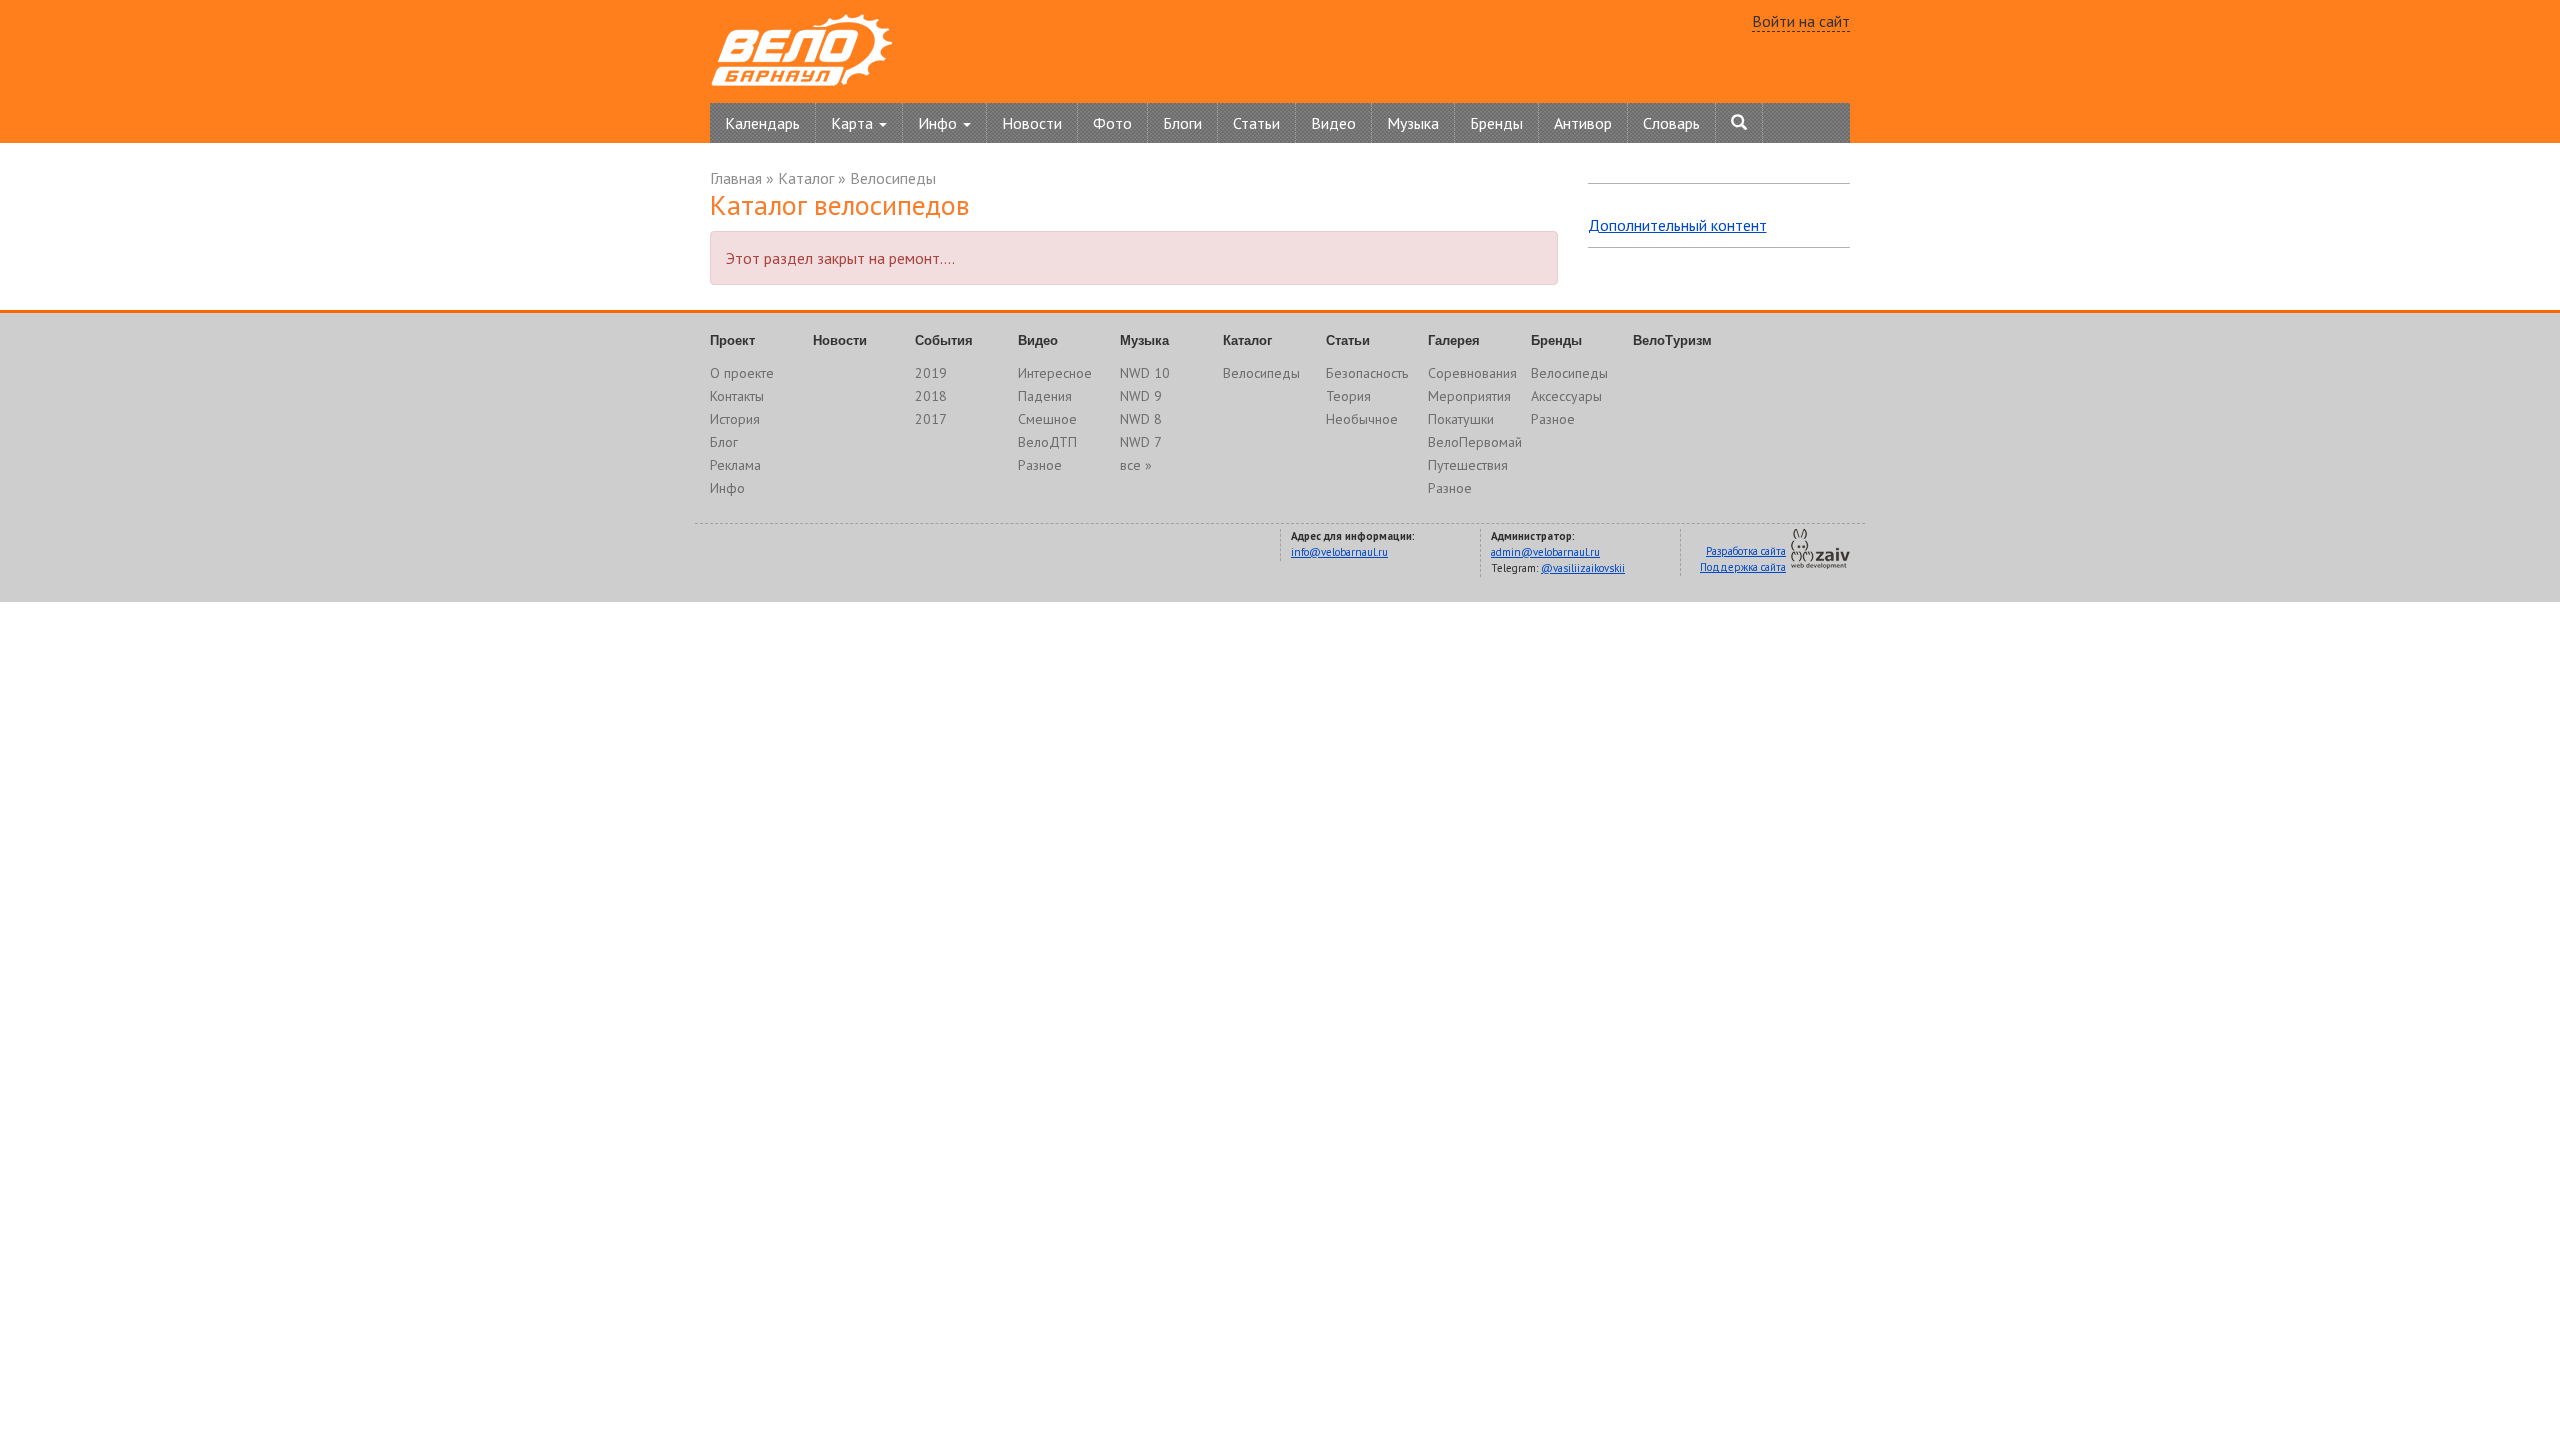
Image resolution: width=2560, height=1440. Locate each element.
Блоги (1182, 123)
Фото (1112, 123)
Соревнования (1472, 373)
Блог (724, 442)
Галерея (1454, 340)
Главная (736, 178)
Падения (1045, 396)
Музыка (1413, 123)
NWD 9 (1141, 396)
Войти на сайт (1801, 21)
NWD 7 (1141, 442)
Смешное (1047, 419)
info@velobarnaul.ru (1339, 552)
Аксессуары (1566, 396)
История (735, 419)
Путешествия (1468, 465)
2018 (931, 396)
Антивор (1583, 123)
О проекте (742, 373)
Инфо (727, 488)
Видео (1333, 123)
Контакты (737, 396)
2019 (931, 373)
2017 (931, 419)
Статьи (1256, 123)
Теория (1348, 396)
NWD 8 (1141, 419)
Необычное (1362, 419)
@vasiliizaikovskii (1583, 568)
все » (1136, 465)
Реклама (735, 465)
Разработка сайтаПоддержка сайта (1743, 559)
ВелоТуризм (1672, 340)
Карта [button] (854, 123)
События (944, 340)
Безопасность (1367, 373)
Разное (1040, 465)
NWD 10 (1145, 373)
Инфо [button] (939, 123)
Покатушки (1461, 419)
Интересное (1055, 373)
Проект (732, 340)
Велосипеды (893, 178)
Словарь (1671, 123)
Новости (1032, 123)
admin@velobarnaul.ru (1545, 552)
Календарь (762, 123)
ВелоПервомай (1475, 442)
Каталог (806, 178)
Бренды (1496, 123)
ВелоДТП (1047, 442)
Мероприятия (1469, 396)
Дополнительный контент (1677, 225)
